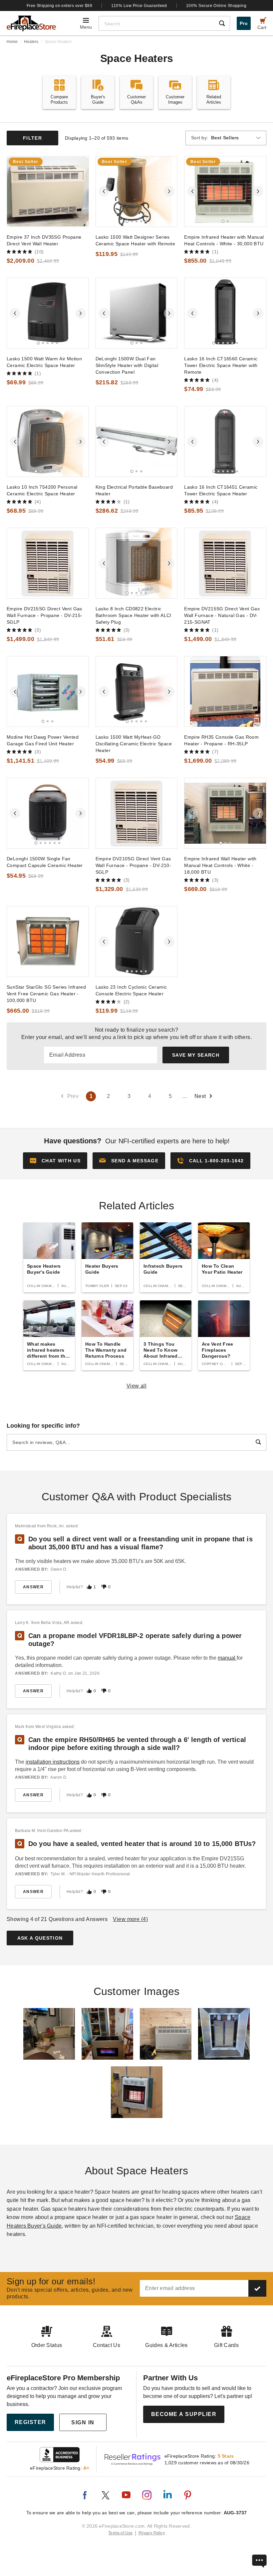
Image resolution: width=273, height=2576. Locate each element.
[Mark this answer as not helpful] (104, 1587)
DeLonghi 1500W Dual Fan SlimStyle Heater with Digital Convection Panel (127, 365)
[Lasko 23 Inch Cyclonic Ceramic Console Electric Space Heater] (137, 941)
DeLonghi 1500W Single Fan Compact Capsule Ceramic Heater (45, 862)
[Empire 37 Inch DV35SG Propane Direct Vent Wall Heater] (48, 191)
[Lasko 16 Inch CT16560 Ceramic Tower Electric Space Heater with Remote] (225, 313)
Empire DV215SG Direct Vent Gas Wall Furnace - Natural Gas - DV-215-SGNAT (222, 615)
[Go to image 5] (146, 221)
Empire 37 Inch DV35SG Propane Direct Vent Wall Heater (44, 240)
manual (227, 1658)
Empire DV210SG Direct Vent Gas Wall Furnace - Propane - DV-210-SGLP (133, 865)
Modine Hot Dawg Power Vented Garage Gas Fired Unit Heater (43, 740)
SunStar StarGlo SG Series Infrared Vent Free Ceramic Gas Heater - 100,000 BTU (46, 994)
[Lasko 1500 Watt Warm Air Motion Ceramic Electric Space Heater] (48, 313)
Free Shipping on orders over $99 (60, 6)
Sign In (83, 2422)
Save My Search (196, 1055)
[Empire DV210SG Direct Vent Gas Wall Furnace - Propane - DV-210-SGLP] (137, 813)
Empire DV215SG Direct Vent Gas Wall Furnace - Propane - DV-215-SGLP (44, 615)
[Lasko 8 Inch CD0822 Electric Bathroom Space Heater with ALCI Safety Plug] (137, 563)
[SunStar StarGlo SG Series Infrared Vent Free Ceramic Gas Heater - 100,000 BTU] (48, 941)
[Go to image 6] (237, 343)
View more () (130, 1919)
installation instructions (53, 1762)
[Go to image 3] (136, 221)
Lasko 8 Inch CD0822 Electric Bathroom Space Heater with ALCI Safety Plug (134, 615)
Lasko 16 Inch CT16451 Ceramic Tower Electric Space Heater (221, 490)
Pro (244, 23)
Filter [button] (32, 138)
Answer (33, 1587)
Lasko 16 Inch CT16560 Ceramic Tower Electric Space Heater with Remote (221, 365)
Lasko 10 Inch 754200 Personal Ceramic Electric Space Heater (42, 490)
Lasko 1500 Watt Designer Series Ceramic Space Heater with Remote (135, 240)
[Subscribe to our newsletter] (257, 2288)
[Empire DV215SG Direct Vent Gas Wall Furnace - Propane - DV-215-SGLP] (48, 563)
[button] (129, 1161)
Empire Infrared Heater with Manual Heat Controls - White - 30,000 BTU (224, 240)
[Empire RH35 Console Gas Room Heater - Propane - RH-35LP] (225, 691)
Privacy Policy (152, 2533)
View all (137, 1386)
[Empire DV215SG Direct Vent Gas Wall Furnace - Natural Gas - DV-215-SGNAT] (225, 563)
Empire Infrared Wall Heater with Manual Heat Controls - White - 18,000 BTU (220, 865)
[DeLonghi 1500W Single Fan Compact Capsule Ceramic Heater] (48, 813)
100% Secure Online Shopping (216, 6)
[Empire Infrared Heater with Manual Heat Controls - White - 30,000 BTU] (225, 191)
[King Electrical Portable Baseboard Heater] (137, 441)
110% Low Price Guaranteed (139, 6)
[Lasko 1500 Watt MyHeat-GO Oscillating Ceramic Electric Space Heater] (137, 691)
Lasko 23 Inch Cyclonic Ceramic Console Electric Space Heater (131, 990)
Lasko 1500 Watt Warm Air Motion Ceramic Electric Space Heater (44, 362)
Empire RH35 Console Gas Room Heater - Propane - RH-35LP (221, 740)
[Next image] (169, 191)
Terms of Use (121, 2533)
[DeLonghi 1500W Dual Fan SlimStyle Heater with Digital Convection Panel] (137, 313)
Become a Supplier (184, 2414)
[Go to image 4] (141, 221)
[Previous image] (104, 191)
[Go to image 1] (127, 221)
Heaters (31, 42)
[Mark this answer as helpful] (89, 1587)
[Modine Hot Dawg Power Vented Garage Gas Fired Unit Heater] (48, 691)
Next (200, 1096)
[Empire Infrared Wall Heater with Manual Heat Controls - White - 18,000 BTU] (225, 813)
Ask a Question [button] (40, 1938)
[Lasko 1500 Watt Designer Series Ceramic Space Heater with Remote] (137, 191)
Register (30, 2422)
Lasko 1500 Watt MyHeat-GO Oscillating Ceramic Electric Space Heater (134, 744)
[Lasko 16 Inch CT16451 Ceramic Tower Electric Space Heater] (225, 441)
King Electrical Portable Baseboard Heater (134, 490)
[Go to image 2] (132, 221)
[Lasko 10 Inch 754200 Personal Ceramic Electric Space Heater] (48, 441)
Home (12, 42)
